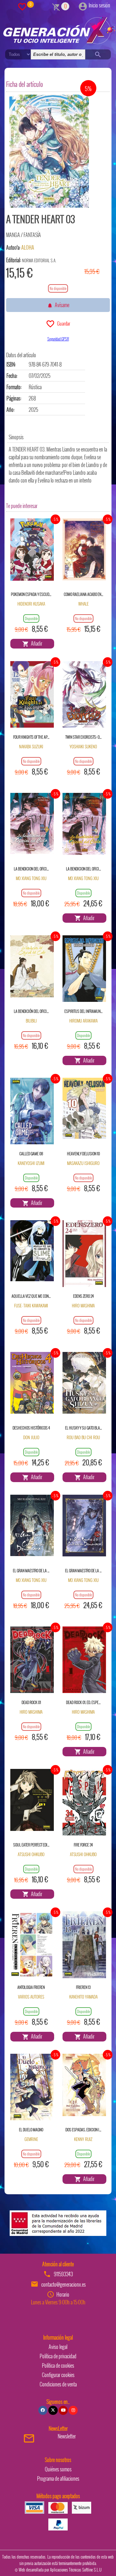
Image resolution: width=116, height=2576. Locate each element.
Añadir (36, 643)
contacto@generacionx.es (63, 2284)
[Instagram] (73, 2410)
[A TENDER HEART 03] (49, 151)
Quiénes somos (58, 2469)
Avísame (61, 305)
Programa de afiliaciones (58, 2478)
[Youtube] (63, 2410)
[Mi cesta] (56, 6)
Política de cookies (58, 2365)
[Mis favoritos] (22, 6)
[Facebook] (43, 2410)
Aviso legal (58, 2347)
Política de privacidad (58, 2356)
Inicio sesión (99, 5)
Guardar (63, 323)
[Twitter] (53, 2410)
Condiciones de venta (58, 2384)
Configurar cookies (58, 2375)
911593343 (63, 2274)
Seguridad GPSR (58, 339)
